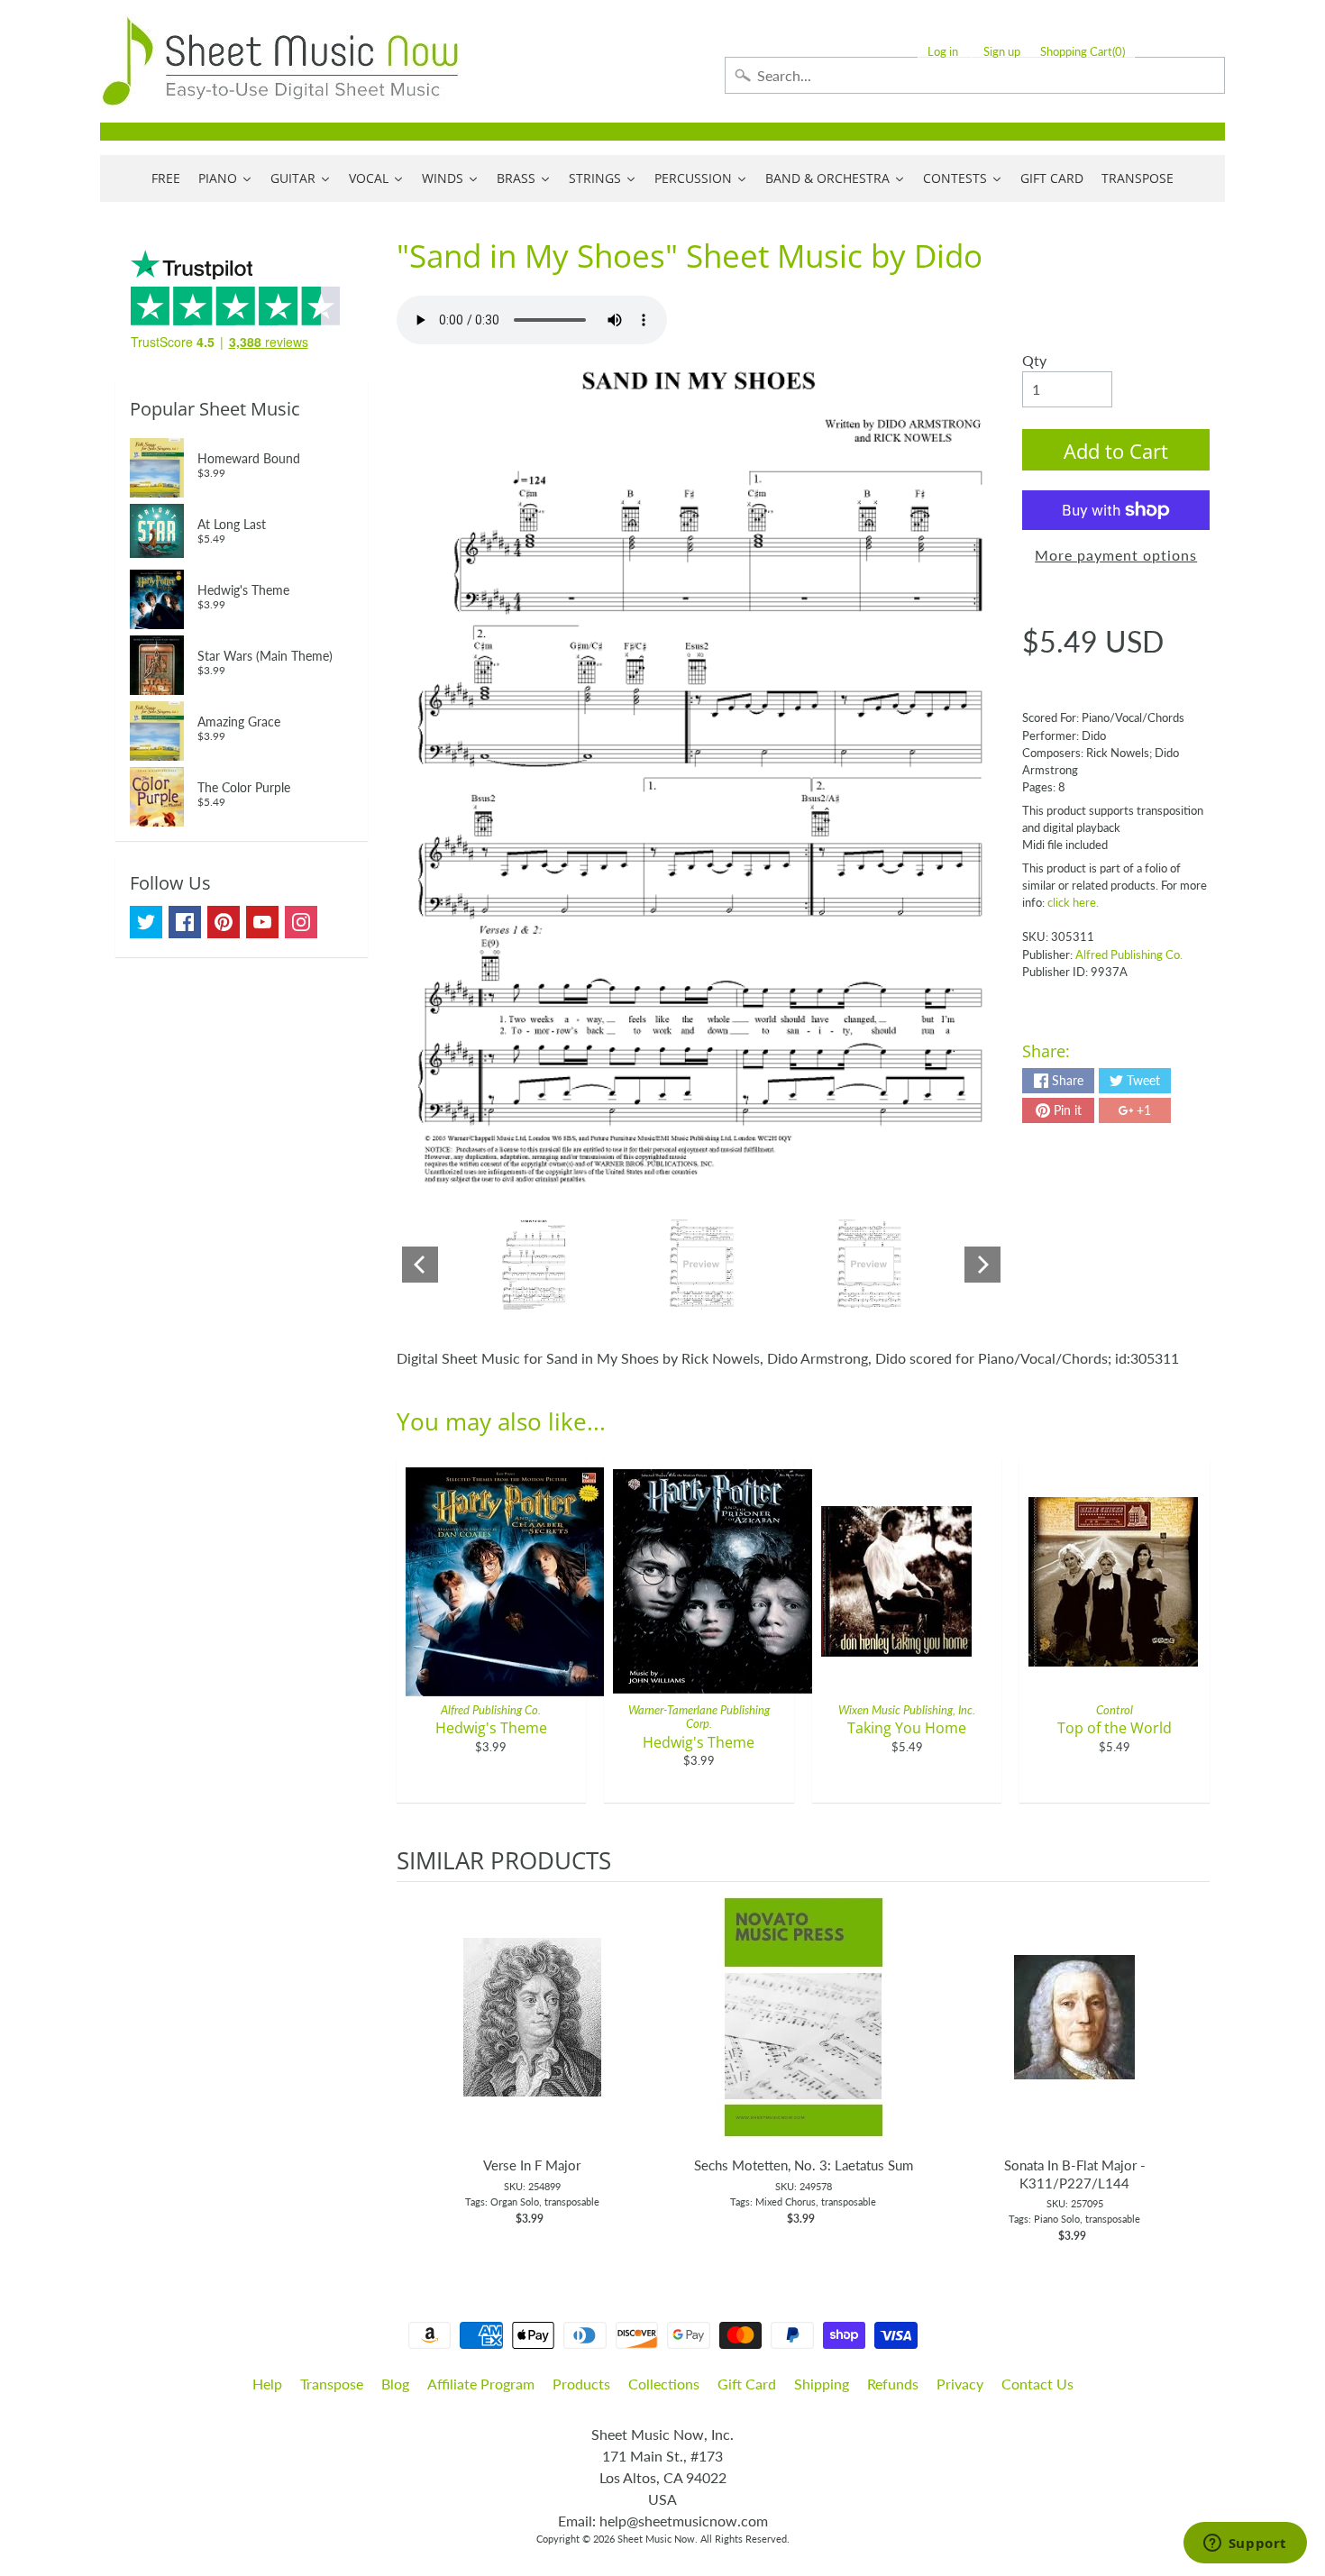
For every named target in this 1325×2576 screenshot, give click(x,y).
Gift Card (747, 2384)
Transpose (332, 2384)
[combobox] (975, 75)
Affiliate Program (481, 2384)
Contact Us (1037, 2384)
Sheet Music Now (656, 2539)
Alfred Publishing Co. (1129, 955)
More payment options (1116, 555)
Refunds (893, 2384)
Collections (664, 2384)
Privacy (960, 2384)
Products (581, 2384)
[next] (1192, 2063)
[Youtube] (262, 922)
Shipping (822, 2384)
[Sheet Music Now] (280, 61)
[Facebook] (185, 922)
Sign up (1002, 52)
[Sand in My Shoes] (534, 1265)
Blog (395, 2384)
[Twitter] (146, 922)
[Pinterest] (224, 922)
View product (532, 2035)
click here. (1073, 902)
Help (267, 2384)
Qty (1034, 360)
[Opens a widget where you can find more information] (1245, 2544)
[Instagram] (301, 922)
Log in (943, 52)
